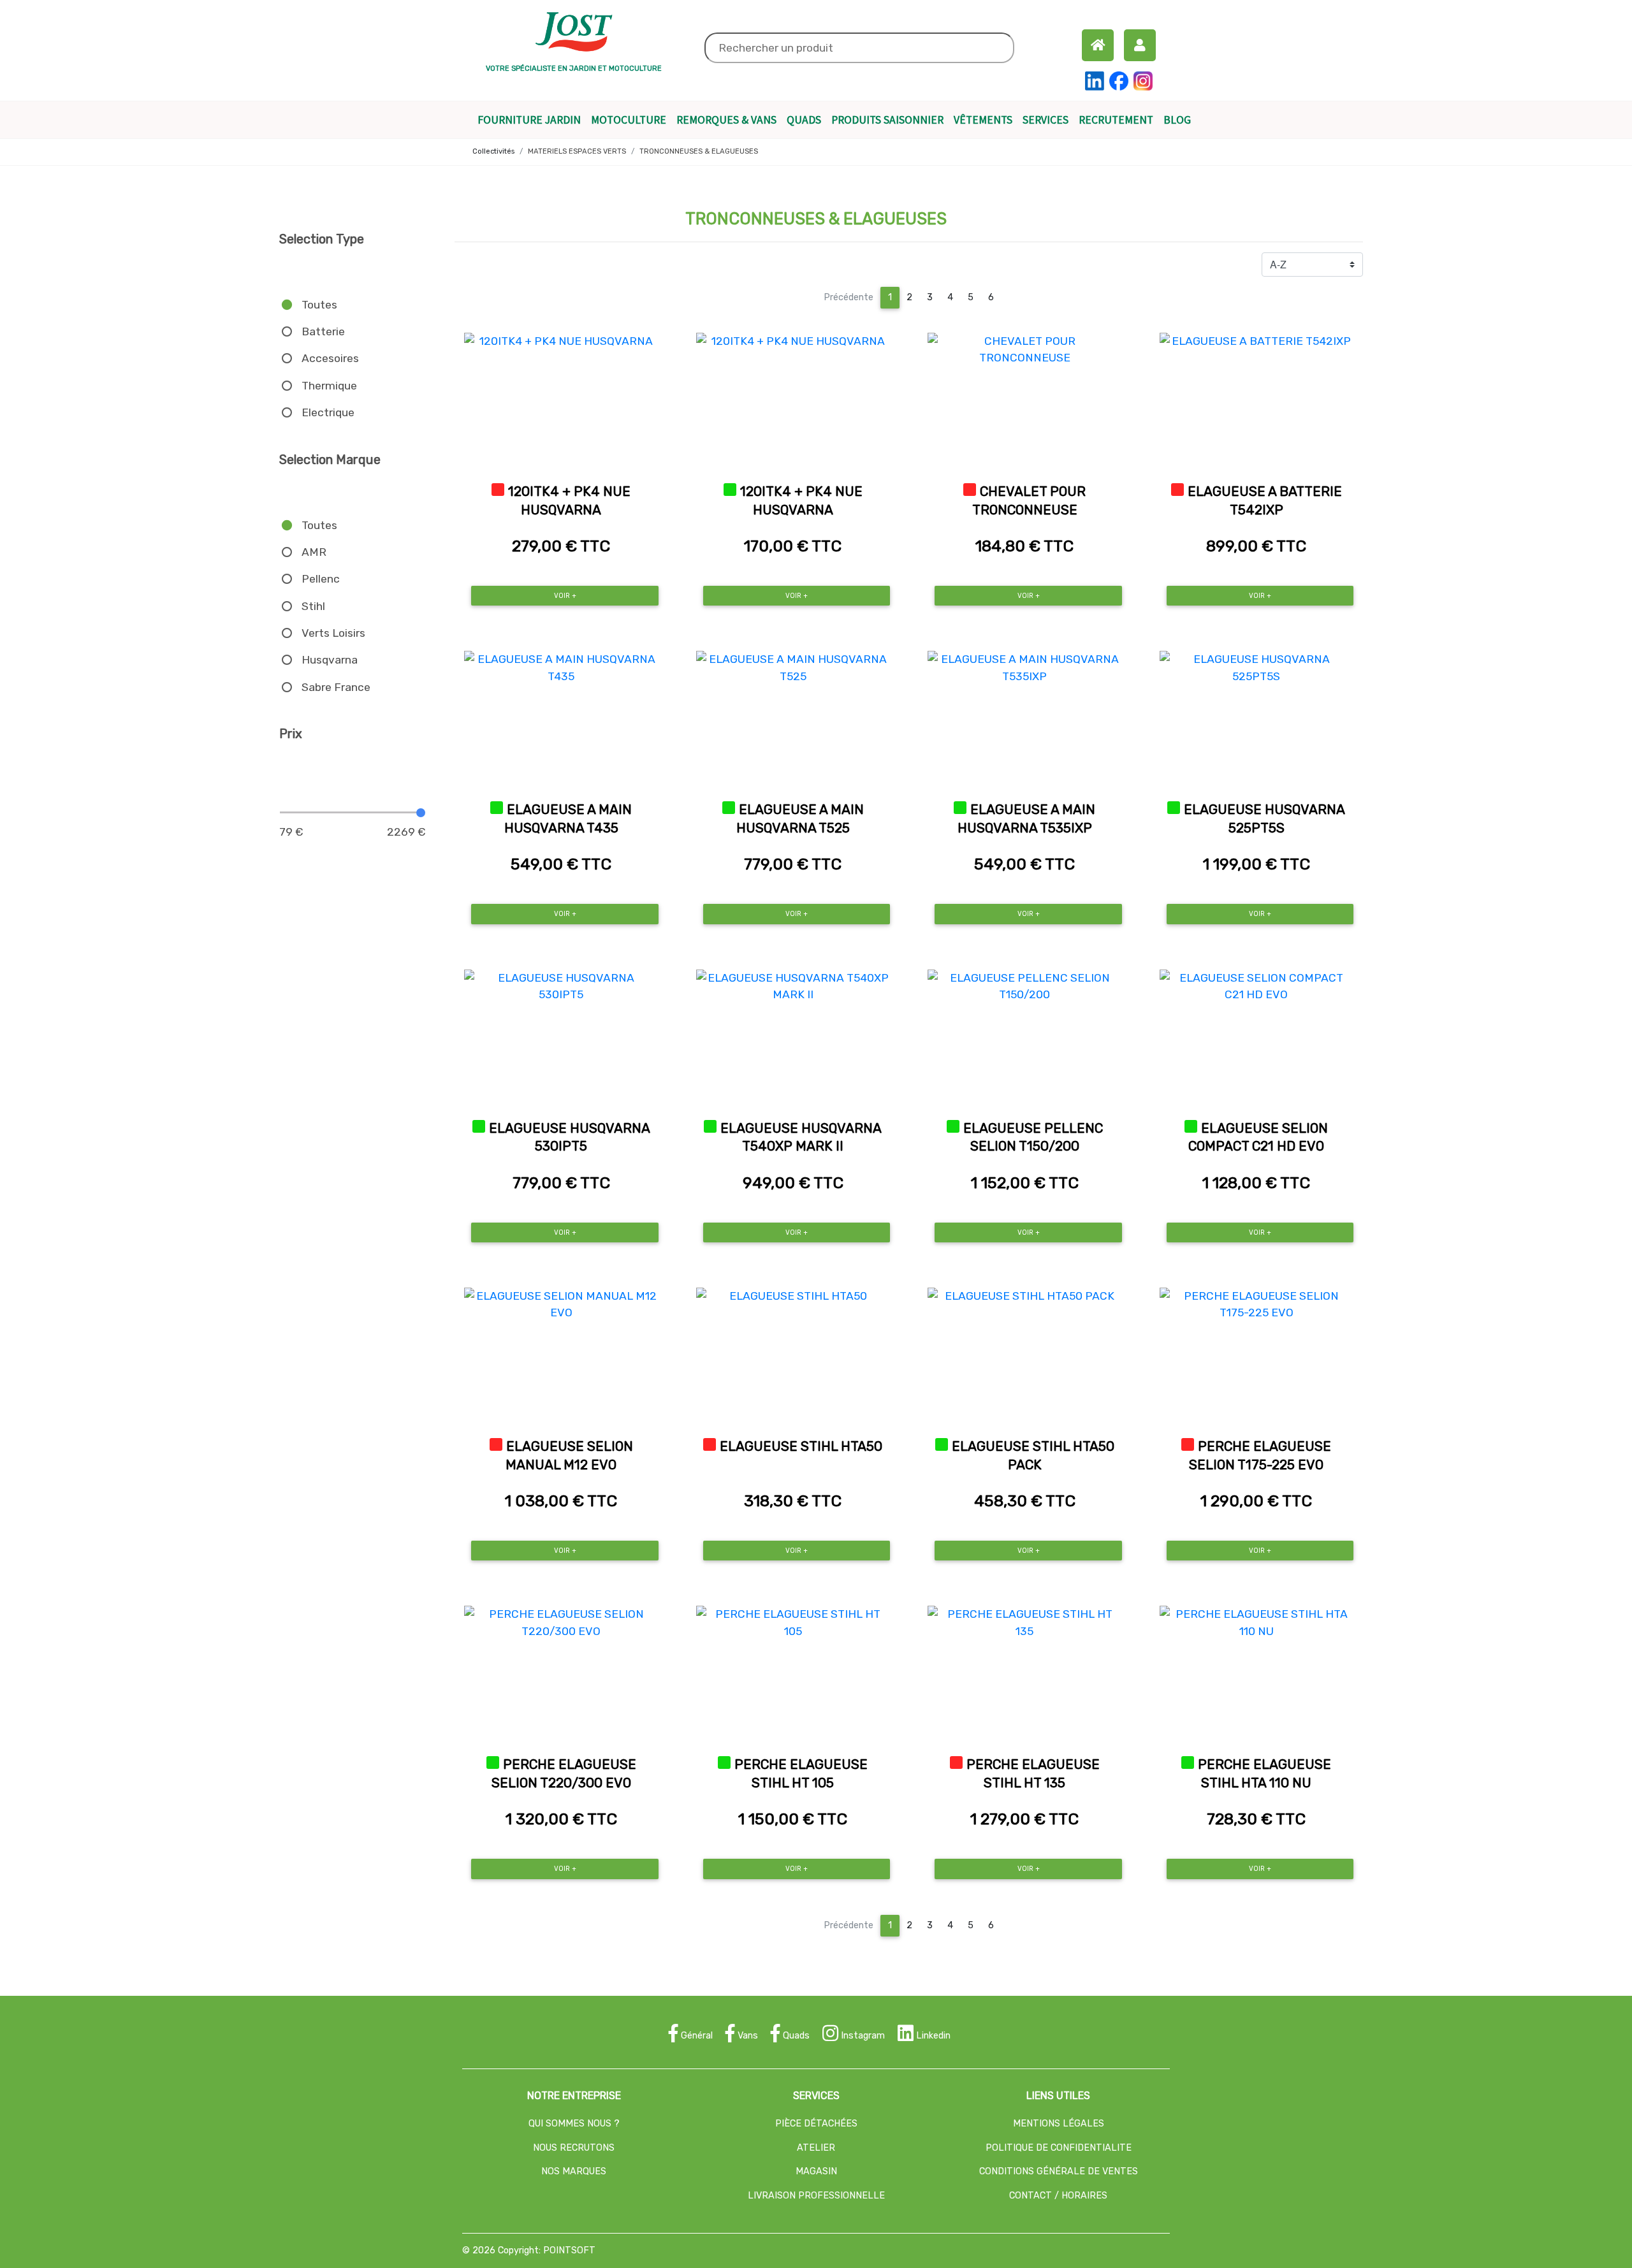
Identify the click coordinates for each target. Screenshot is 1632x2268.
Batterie (323, 331)
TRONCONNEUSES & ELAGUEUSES (699, 151)
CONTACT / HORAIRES (1058, 2196)
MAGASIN (816, 2171)
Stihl (313, 606)
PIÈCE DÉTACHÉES (816, 2124)
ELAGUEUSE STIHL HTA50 (801, 1446)
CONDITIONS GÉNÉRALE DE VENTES (1059, 2171)
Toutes (319, 305)
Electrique (328, 412)
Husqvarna (330, 660)
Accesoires (330, 358)
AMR (314, 552)
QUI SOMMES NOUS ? (574, 2124)
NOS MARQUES (574, 2171)
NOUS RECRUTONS (574, 2148)
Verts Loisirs (333, 633)
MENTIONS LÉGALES (1059, 2124)
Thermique (329, 386)
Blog (1180, 120)
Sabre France (336, 687)
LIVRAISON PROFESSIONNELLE (816, 2196)
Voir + (565, 596)
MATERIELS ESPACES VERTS (577, 151)
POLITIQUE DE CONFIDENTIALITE (1059, 2148)
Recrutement (1116, 120)
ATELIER (816, 2148)
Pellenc (321, 579)
